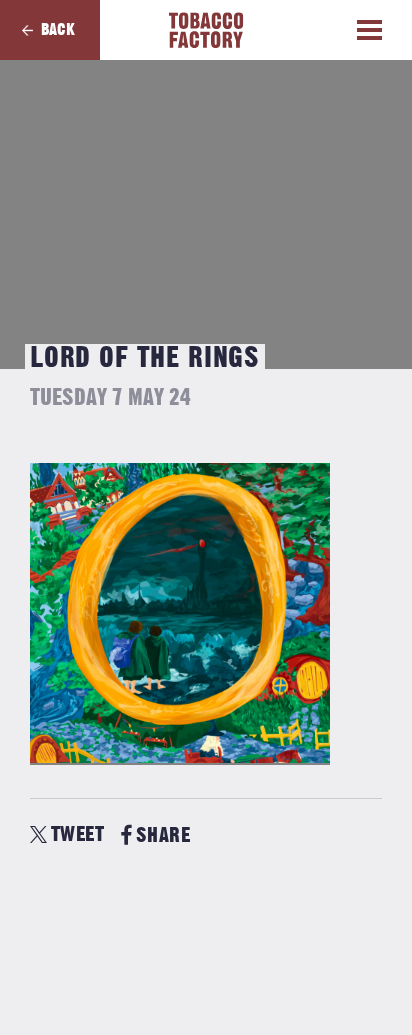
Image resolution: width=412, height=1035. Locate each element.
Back (58, 30)
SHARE (163, 835)
